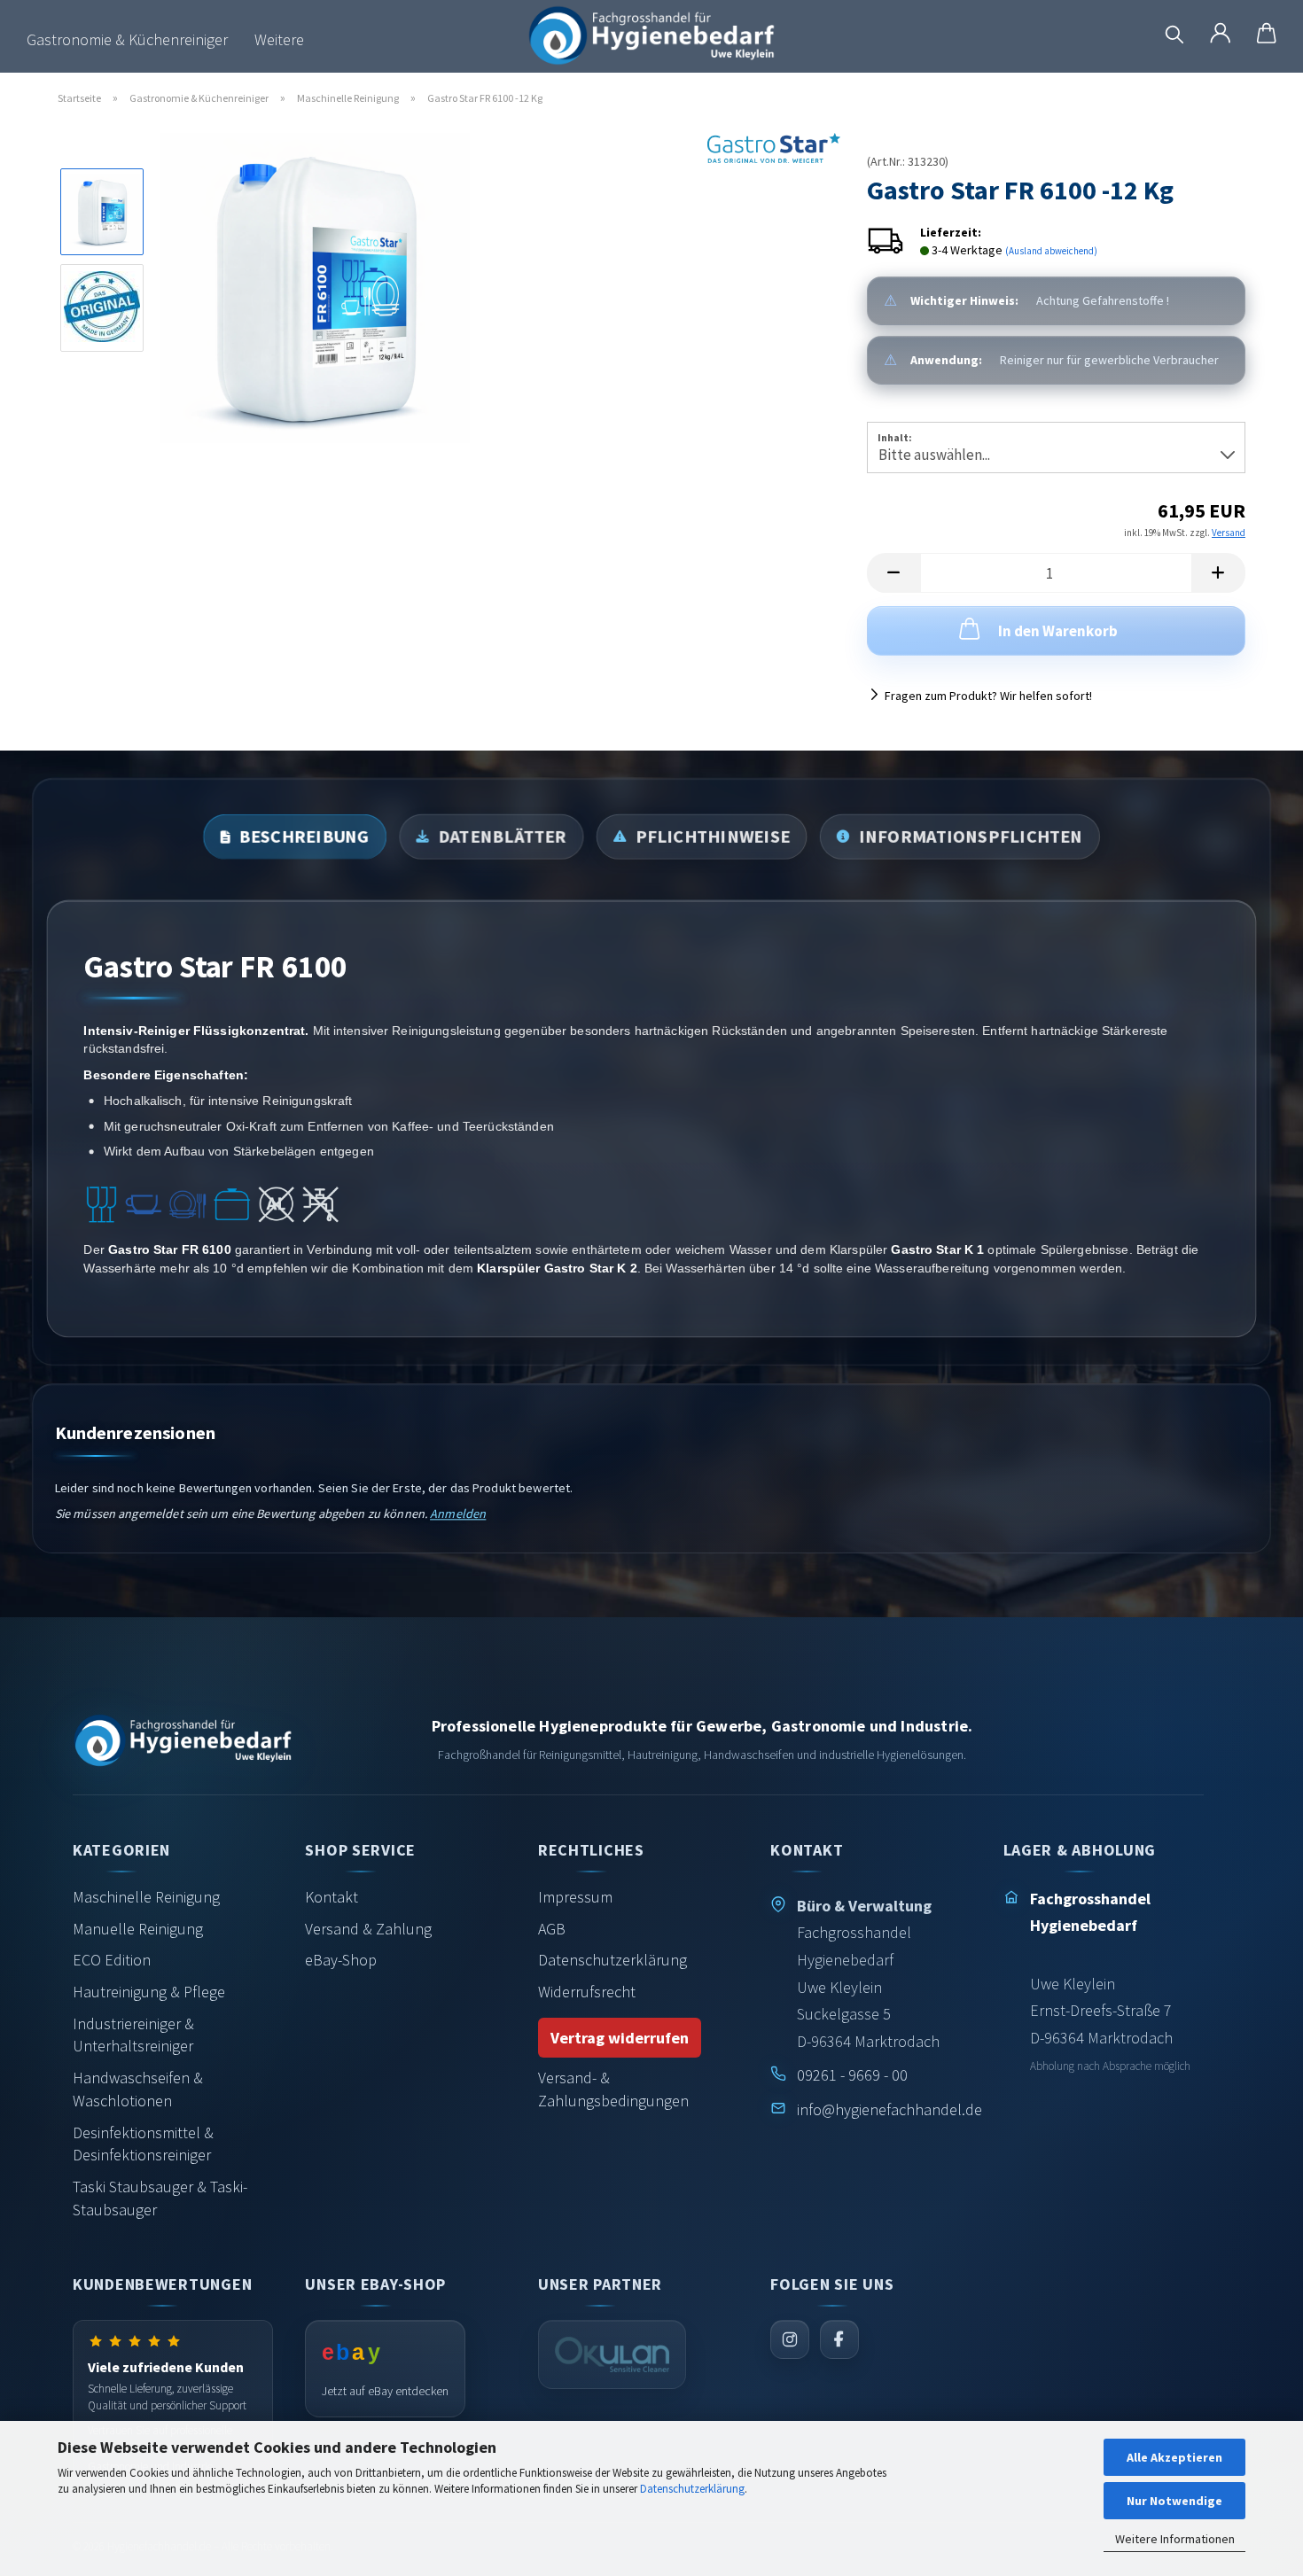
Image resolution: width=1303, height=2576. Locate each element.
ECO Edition (112, 1960)
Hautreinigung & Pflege (149, 1992)
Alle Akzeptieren (1174, 2457)
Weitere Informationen (1175, 2539)
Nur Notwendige (1174, 2501)
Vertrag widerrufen (620, 2038)
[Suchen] (1174, 35)
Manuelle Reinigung (138, 1929)
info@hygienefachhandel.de (889, 2109)
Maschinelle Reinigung (146, 1897)
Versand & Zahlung (368, 1929)
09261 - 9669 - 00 (852, 2075)
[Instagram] (790, 2339)
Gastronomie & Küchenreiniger (127, 39)
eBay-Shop (341, 1960)
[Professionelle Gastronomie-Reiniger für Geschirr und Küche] (651, 40)
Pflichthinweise (713, 837)
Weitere (279, 39)
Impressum (575, 1897)
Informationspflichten (971, 837)
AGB (552, 1929)
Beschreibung (304, 837)
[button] (1221, 35)
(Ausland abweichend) (1051, 251)
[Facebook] (839, 2339)
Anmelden (458, 1514)
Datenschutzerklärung (692, 2489)
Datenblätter (502, 837)
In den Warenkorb (1058, 631)
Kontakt (332, 1897)
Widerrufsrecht (587, 1992)
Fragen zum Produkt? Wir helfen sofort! (988, 696)
